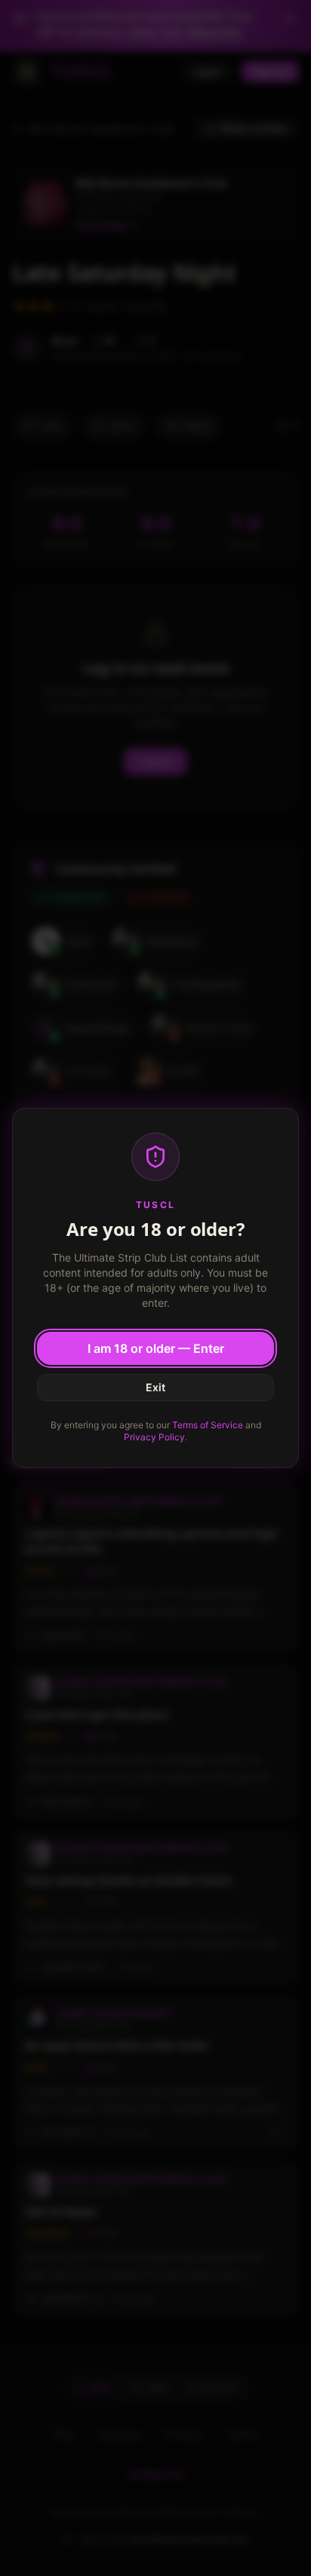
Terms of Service (208, 1425)
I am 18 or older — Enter (156, 1348)
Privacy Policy (154, 1437)
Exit (155, 1387)
